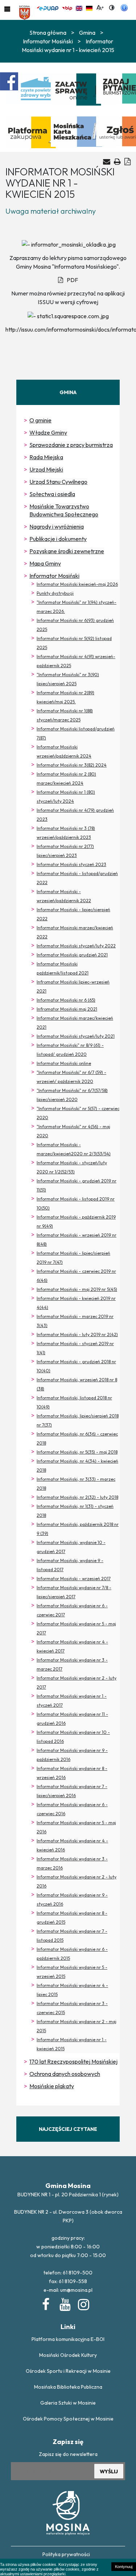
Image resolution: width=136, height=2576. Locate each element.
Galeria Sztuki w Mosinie (68, 2403)
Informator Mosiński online (64, 1063)
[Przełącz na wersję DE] (89, 7)
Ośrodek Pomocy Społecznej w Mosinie (68, 2419)
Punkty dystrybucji (55, 593)
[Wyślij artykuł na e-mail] (107, 162)
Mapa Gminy (45, 563)
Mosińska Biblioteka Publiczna (68, 2387)
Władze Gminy (48, 432)
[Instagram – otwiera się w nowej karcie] (83, 2303)
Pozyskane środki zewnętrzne (67, 551)
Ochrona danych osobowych (65, 2074)
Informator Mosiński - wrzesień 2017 (74, 1579)
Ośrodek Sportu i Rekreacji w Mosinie (68, 2371)
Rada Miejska (46, 457)
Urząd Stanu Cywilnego (58, 482)
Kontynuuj (124, 2567)
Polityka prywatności (66, 2554)
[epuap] (48, 7)
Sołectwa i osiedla (52, 494)
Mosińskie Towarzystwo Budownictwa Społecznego (64, 510)
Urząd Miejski (46, 469)
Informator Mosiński (54, 576)
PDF (72, 280)
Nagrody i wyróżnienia (57, 526)
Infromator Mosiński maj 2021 (67, 1009)
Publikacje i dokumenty (58, 539)
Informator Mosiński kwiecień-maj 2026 (77, 584)
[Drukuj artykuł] (117, 161)
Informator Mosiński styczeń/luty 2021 (76, 1036)
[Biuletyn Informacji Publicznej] (67, 7)
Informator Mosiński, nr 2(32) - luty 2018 (77, 1497)
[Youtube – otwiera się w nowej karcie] (65, 2303)
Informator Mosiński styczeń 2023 (71, 864)
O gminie (40, 420)
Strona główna (48, 33)
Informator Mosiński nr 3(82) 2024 (72, 765)
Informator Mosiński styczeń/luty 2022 (76, 946)
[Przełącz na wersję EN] (79, 7)
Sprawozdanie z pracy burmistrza (71, 445)
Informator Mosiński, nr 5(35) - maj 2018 (77, 1452)
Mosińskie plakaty (52, 2086)
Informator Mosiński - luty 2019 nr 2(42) (77, 1334)
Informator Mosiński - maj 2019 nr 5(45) (77, 1289)
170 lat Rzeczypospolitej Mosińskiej (73, 2061)
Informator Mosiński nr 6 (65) (66, 1000)
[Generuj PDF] (127, 161)
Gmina (87, 33)
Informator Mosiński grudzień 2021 (72, 955)
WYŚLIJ (109, 2471)
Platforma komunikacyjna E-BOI (68, 2339)
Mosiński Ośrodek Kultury (68, 2355)
